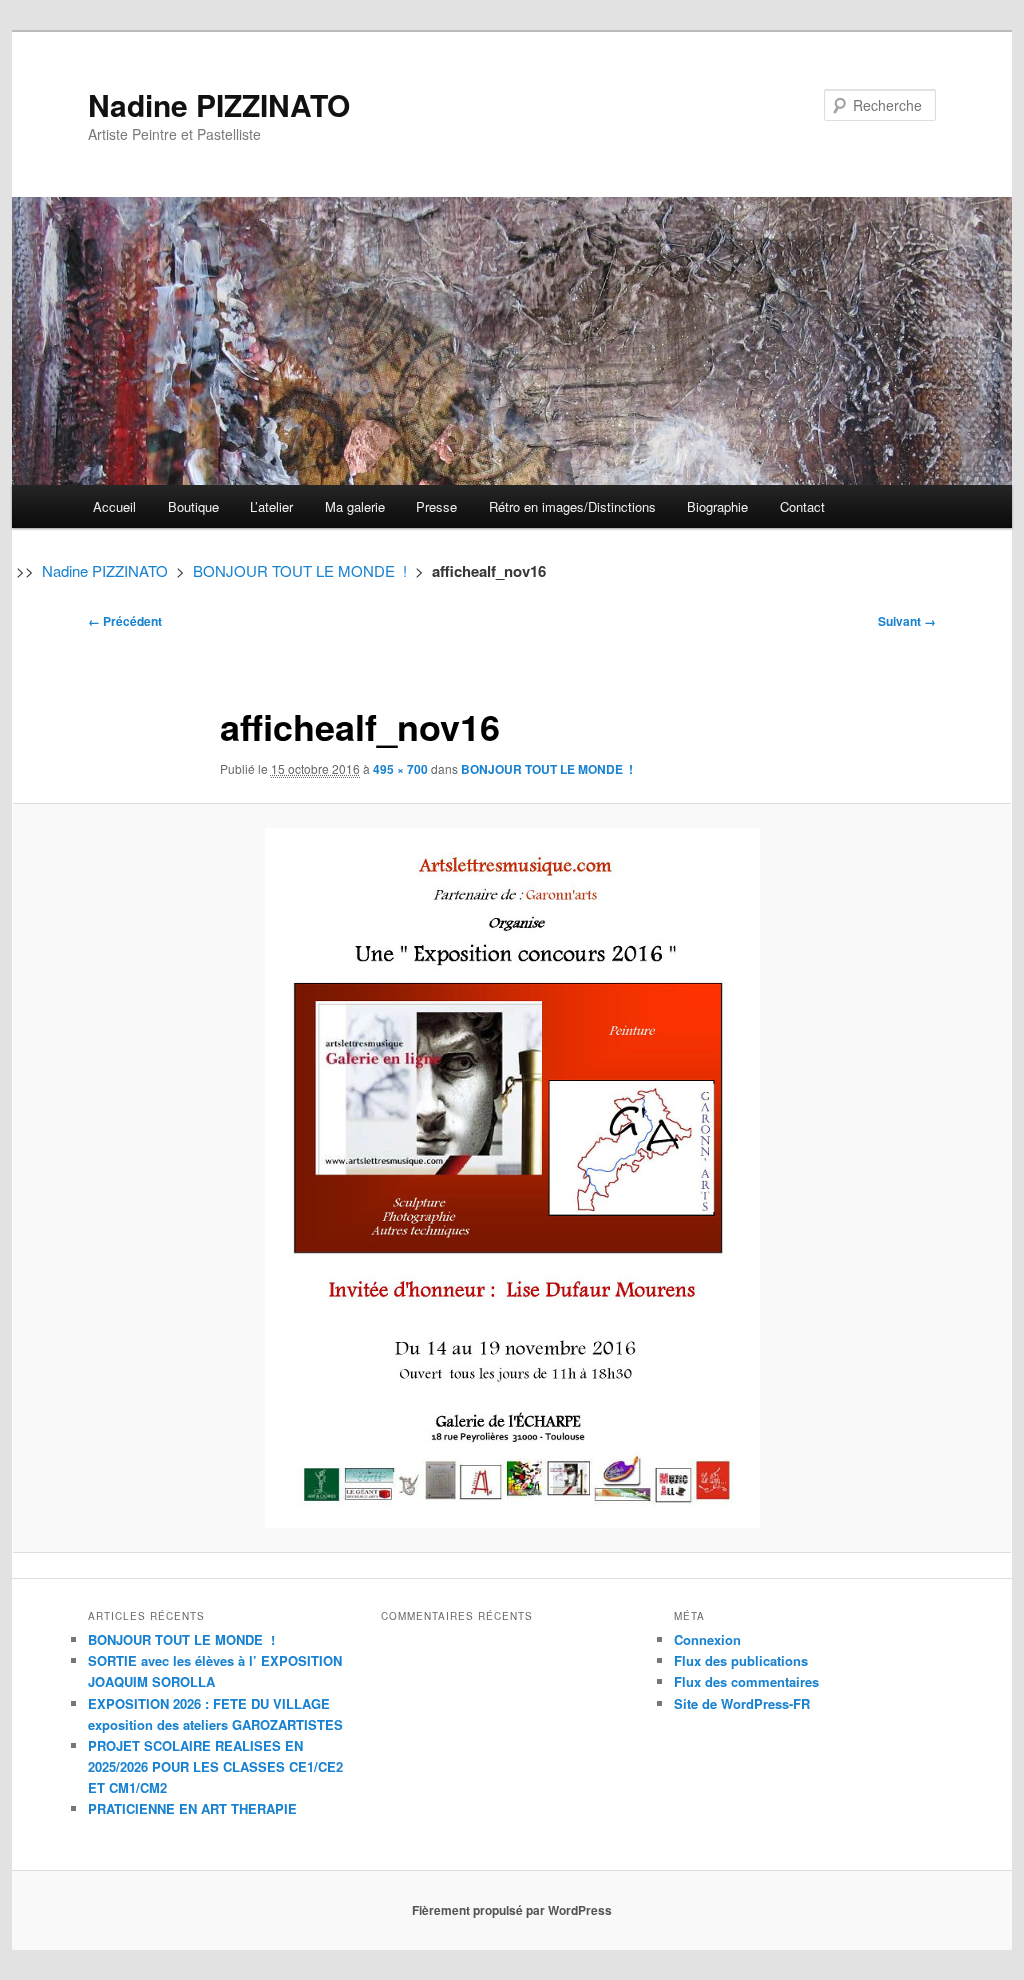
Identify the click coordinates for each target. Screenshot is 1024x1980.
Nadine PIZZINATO (219, 104)
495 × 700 (400, 769)
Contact (802, 506)
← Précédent (125, 621)
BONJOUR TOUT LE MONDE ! (300, 570)
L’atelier (271, 506)
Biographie (717, 506)
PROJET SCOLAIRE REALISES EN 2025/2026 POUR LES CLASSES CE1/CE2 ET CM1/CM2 (215, 1766)
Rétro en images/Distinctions (572, 506)
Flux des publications (741, 1660)
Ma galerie (355, 506)
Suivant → (907, 621)
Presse (436, 506)
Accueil (114, 506)
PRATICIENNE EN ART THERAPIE (192, 1808)
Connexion (707, 1639)
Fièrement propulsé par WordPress (512, 1910)
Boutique (193, 506)
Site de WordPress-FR (742, 1703)
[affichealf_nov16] (512, 1178)
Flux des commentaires (746, 1681)
